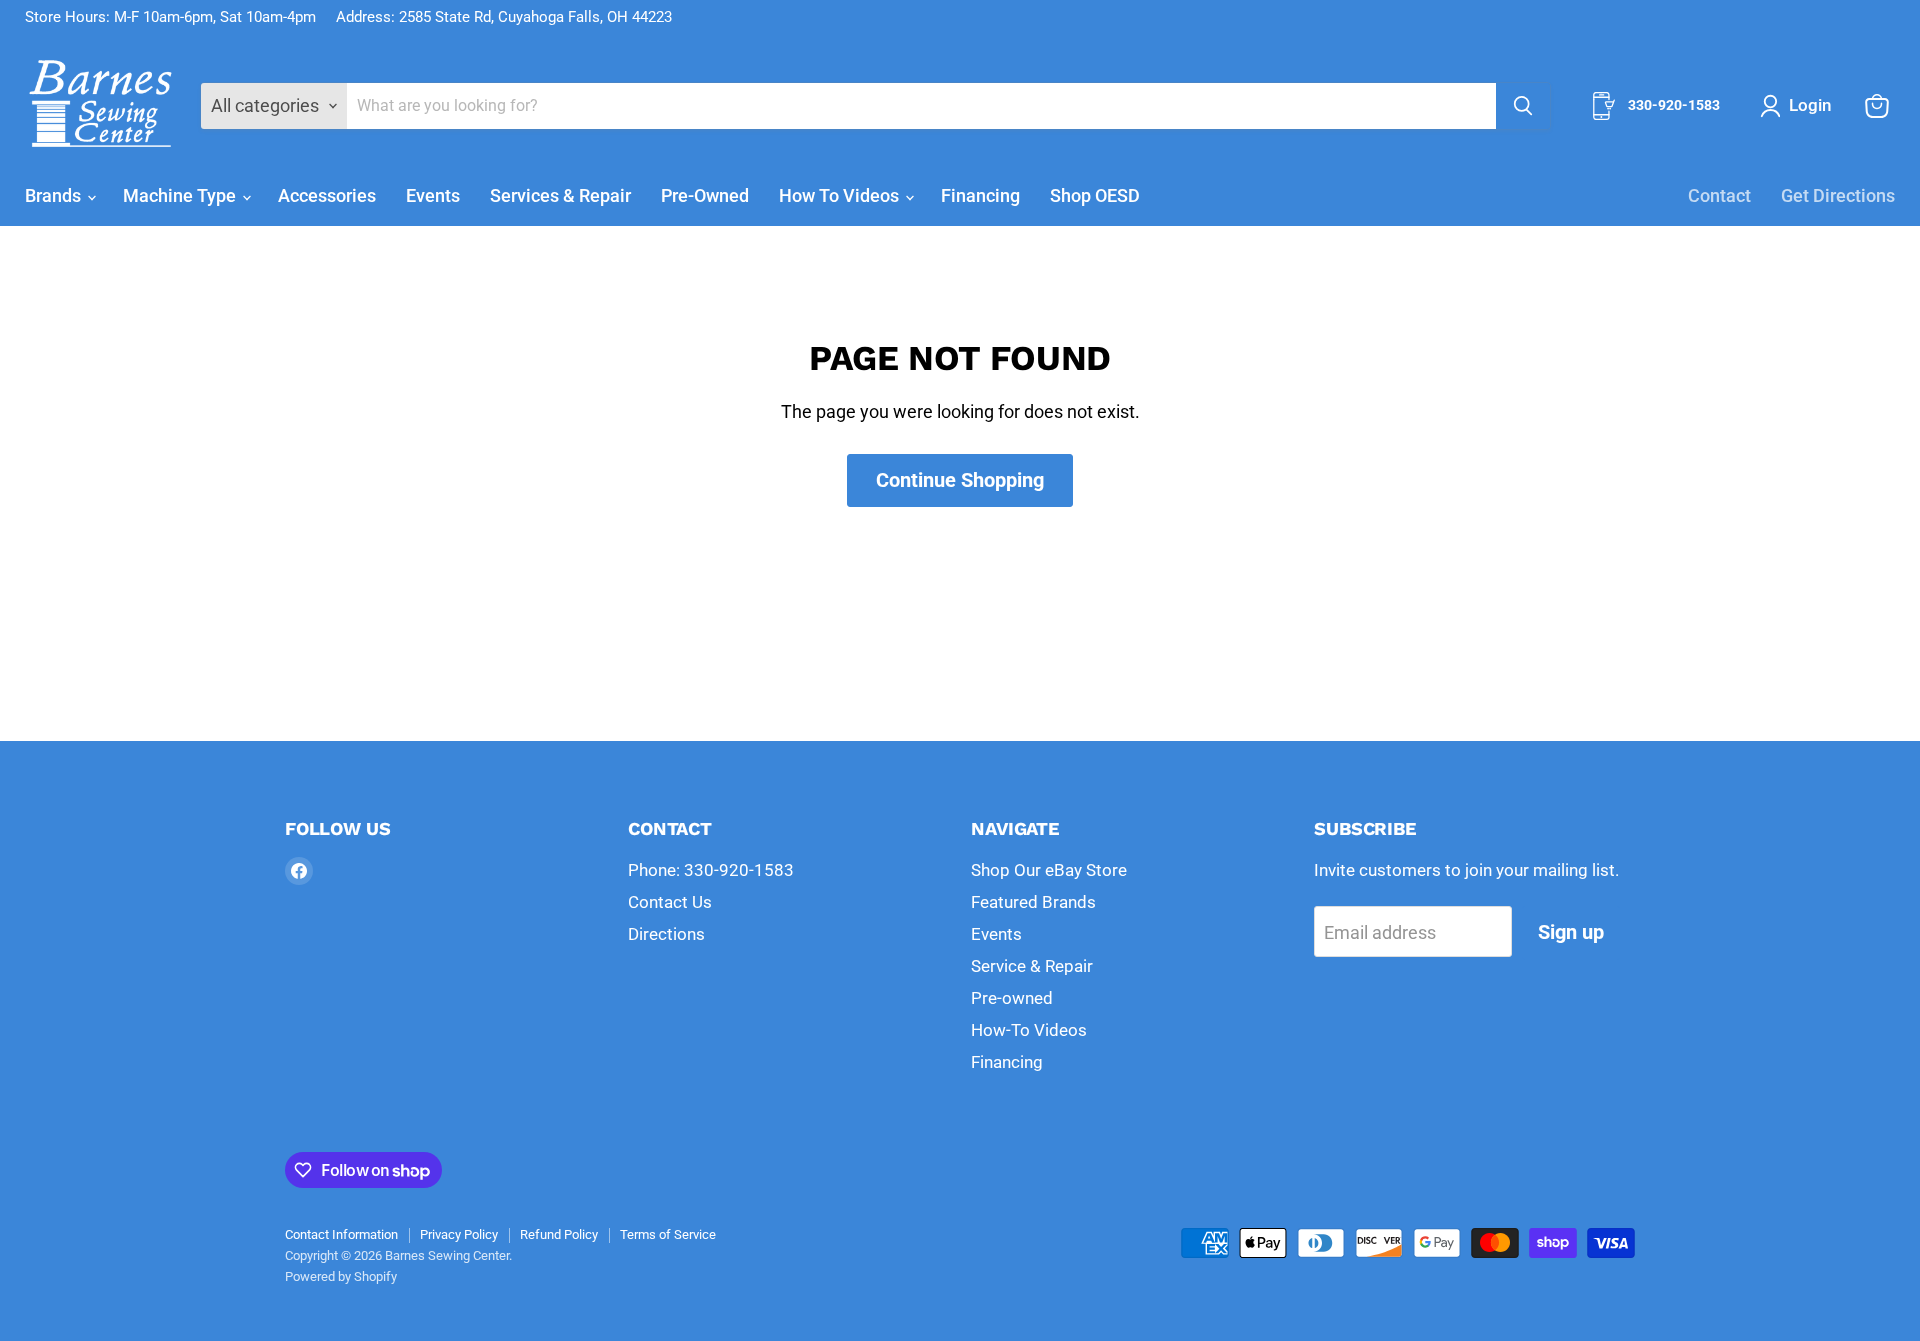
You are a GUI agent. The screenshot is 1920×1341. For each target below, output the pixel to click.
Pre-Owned (705, 195)
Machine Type (181, 195)
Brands (55, 195)
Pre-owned (1012, 998)
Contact (1719, 195)
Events (433, 195)
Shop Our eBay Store (1049, 870)
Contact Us (670, 902)
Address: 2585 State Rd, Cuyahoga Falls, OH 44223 (504, 17)
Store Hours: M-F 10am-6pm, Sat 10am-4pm (170, 17)
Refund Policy (559, 1234)
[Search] (1523, 106)
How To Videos (841, 195)
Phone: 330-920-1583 (711, 870)
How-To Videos (1029, 1030)
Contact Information (341, 1234)
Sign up (1571, 932)
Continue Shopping (960, 480)
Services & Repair (560, 195)
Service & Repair (1032, 966)
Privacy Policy (459, 1234)
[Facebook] (299, 871)
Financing (980, 195)
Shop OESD (1095, 195)
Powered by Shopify (341, 1276)
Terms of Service (668, 1234)
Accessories (327, 195)
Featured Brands (1033, 902)
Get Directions (1838, 195)
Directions (666, 934)
